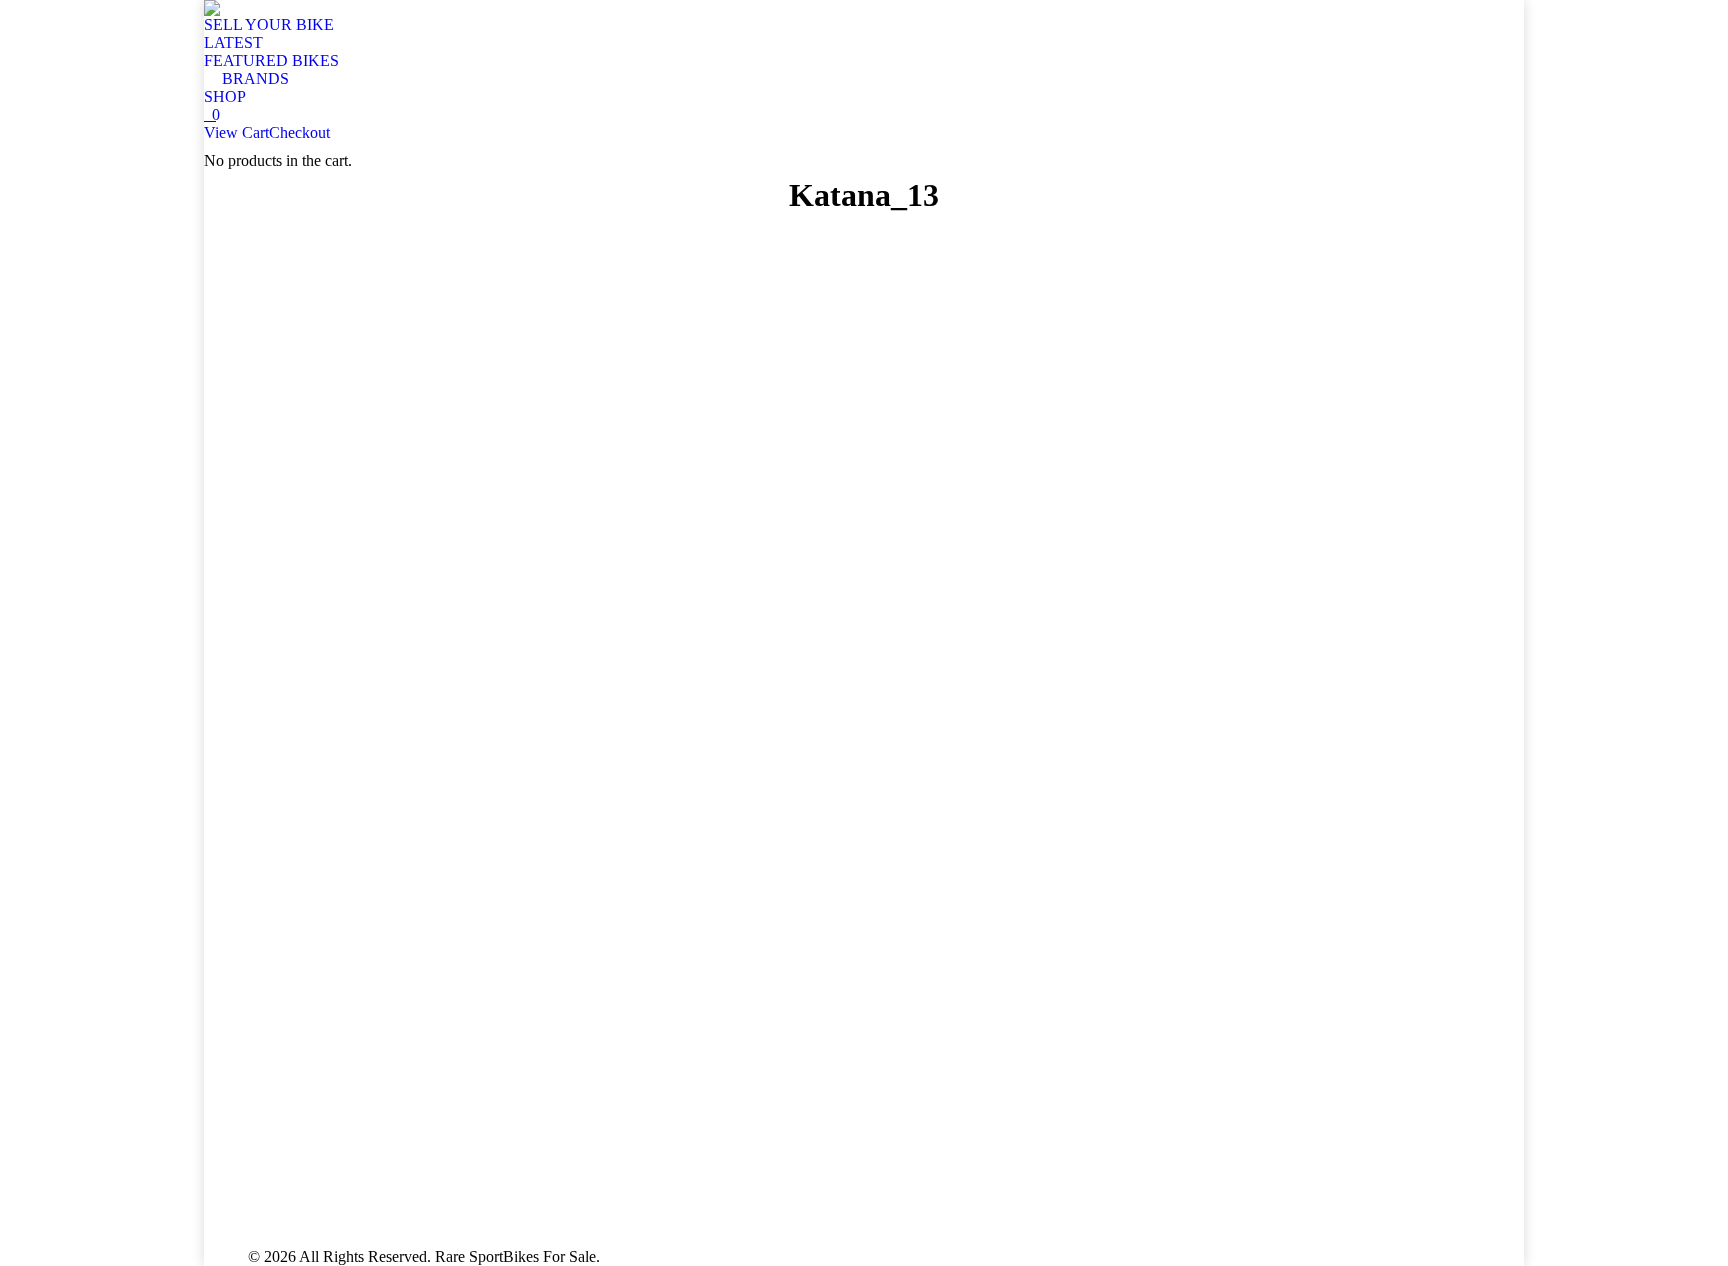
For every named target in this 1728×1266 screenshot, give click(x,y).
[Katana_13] (864, 726)
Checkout (299, 132)
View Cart (236, 132)
